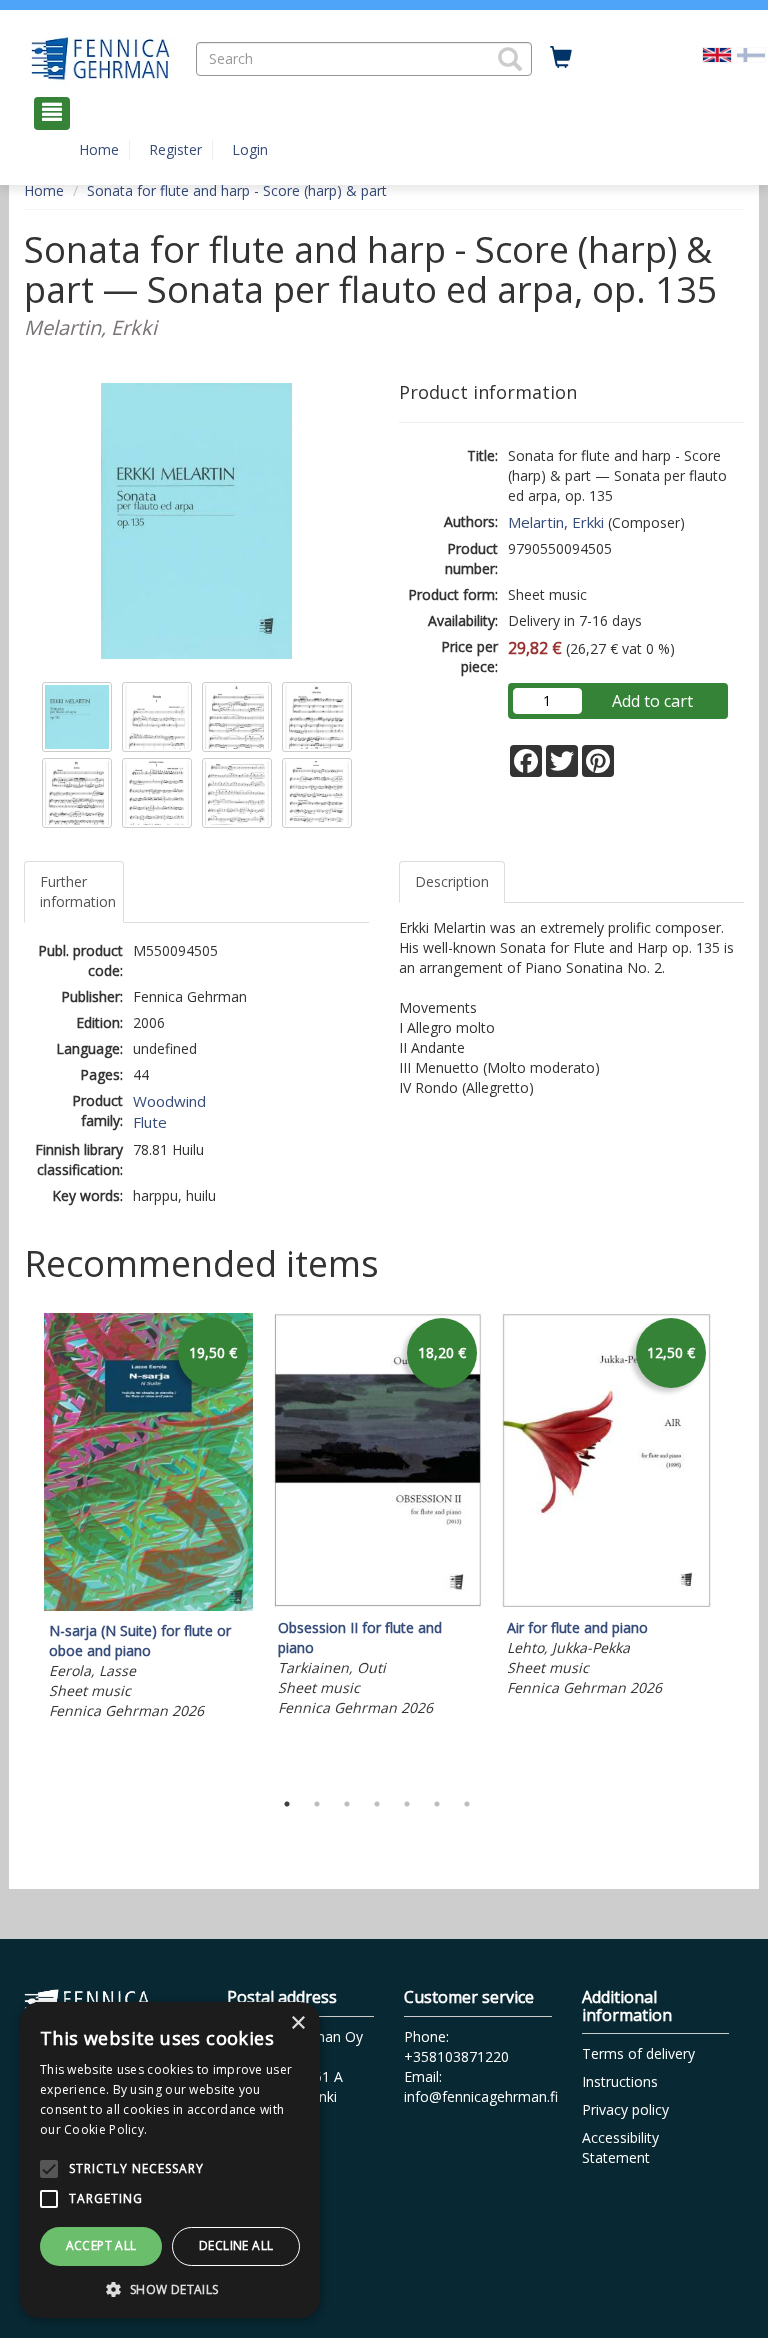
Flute (150, 1122)
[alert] (170, 2160)
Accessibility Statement (620, 2147)
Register (175, 149)
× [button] (297, 2023)
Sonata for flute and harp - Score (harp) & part (237, 190)
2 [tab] (317, 1804)
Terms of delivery (638, 2053)
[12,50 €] (606, 1602)
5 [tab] (407, 1804)
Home (99, 149)
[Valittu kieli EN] (717, 53)
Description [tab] (452, 881)
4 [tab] (377, 1804)
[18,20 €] (377, 1602)
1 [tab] (287, 1804)
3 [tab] (347, 1804)
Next (734, 1546)
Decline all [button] (236, 2245)
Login (250, 149)
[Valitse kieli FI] (751, 53)
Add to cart (652, 701)
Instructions (620, 2081)
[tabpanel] (148, 1519)
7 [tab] (467, 1804)
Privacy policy (625, 2109)
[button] (510, 59)
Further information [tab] (78, 891)
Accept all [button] (101, 2245)
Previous (19, 1546)
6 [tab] (437, 1804)
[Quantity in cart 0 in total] (561, 58)
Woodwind (169, 1101)
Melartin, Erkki (556, 522)
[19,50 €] (148, 1605)
